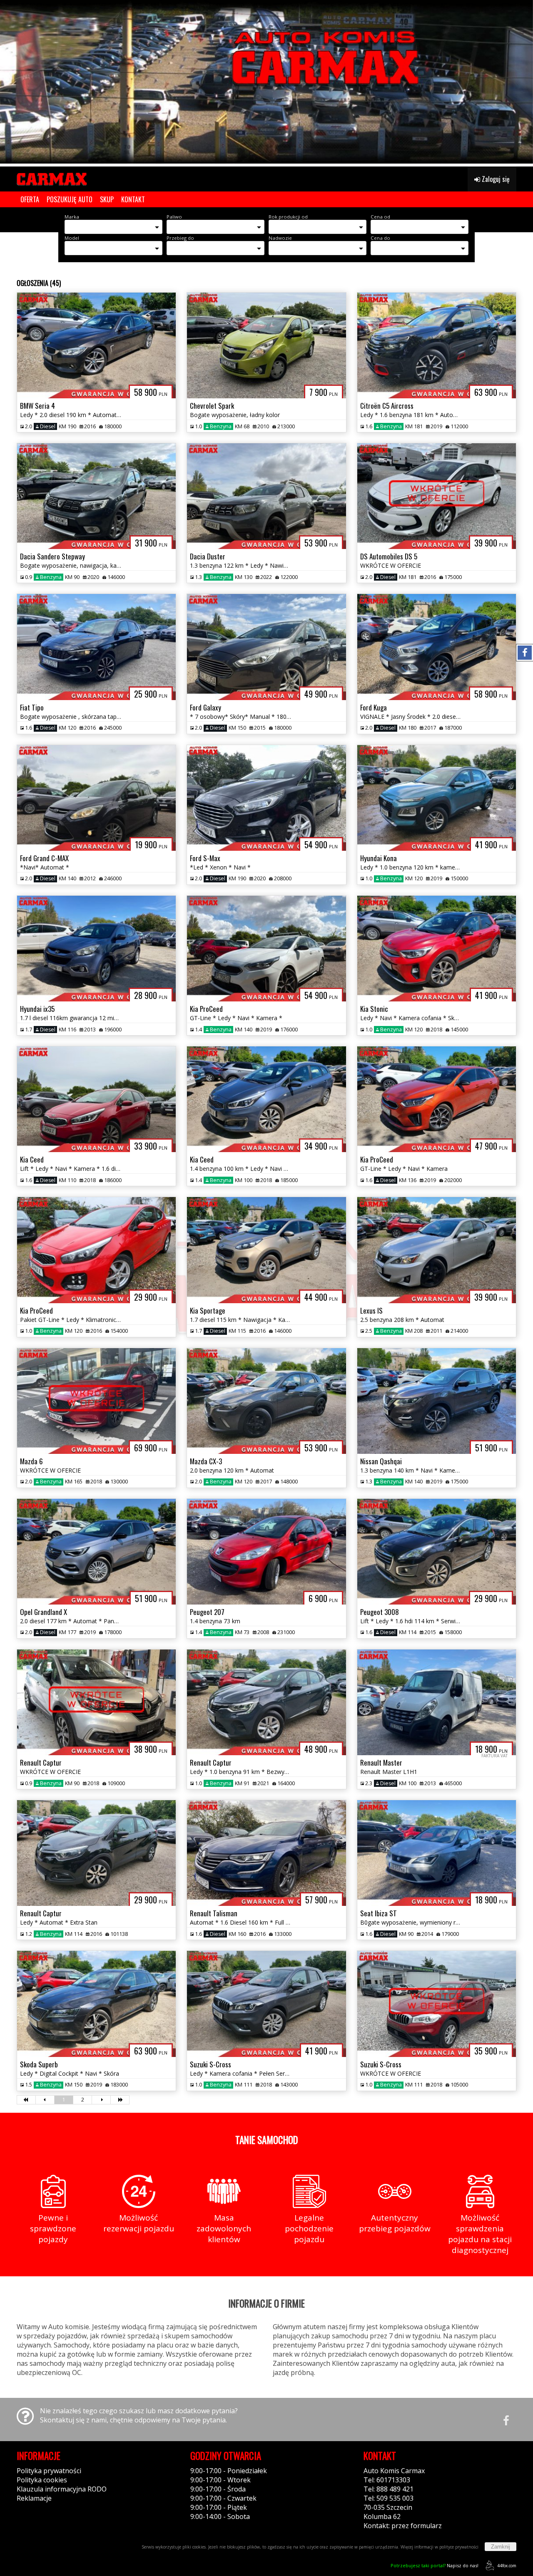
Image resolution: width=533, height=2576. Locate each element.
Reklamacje (34, 2498)
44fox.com (507, 2566)
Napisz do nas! (435, 2565)
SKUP (107, 199)
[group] (266, 82)
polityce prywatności (459, 2547)
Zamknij (501, 2547)
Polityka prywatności (49, 2471)
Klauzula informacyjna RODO (62, 2489)
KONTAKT (133, 199)
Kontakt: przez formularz (403, 2526)
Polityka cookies (42, 2480)
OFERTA (30, 199)
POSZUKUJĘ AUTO (70, 199)
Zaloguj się (495, 179)
